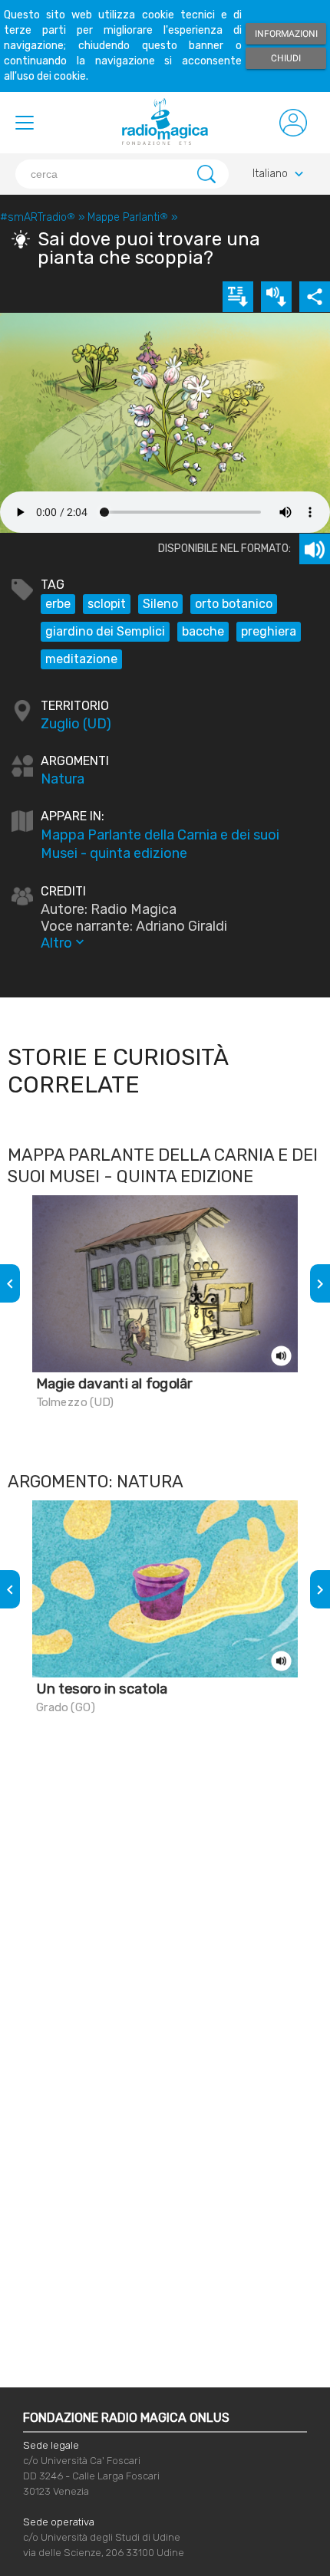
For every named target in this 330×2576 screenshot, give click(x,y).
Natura (63, 779)
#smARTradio (38, 217)
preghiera (269, 631)
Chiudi (286, 58)
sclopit (107, 604)
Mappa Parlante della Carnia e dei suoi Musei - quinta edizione (160, 844)
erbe (58, 604)
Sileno (160, 604)
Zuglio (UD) (76, 724)
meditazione (81, 659)
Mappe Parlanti (128, 217)
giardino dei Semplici (105, 631)
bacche (203, 631)
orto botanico (234, 604)
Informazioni (286, 34)
